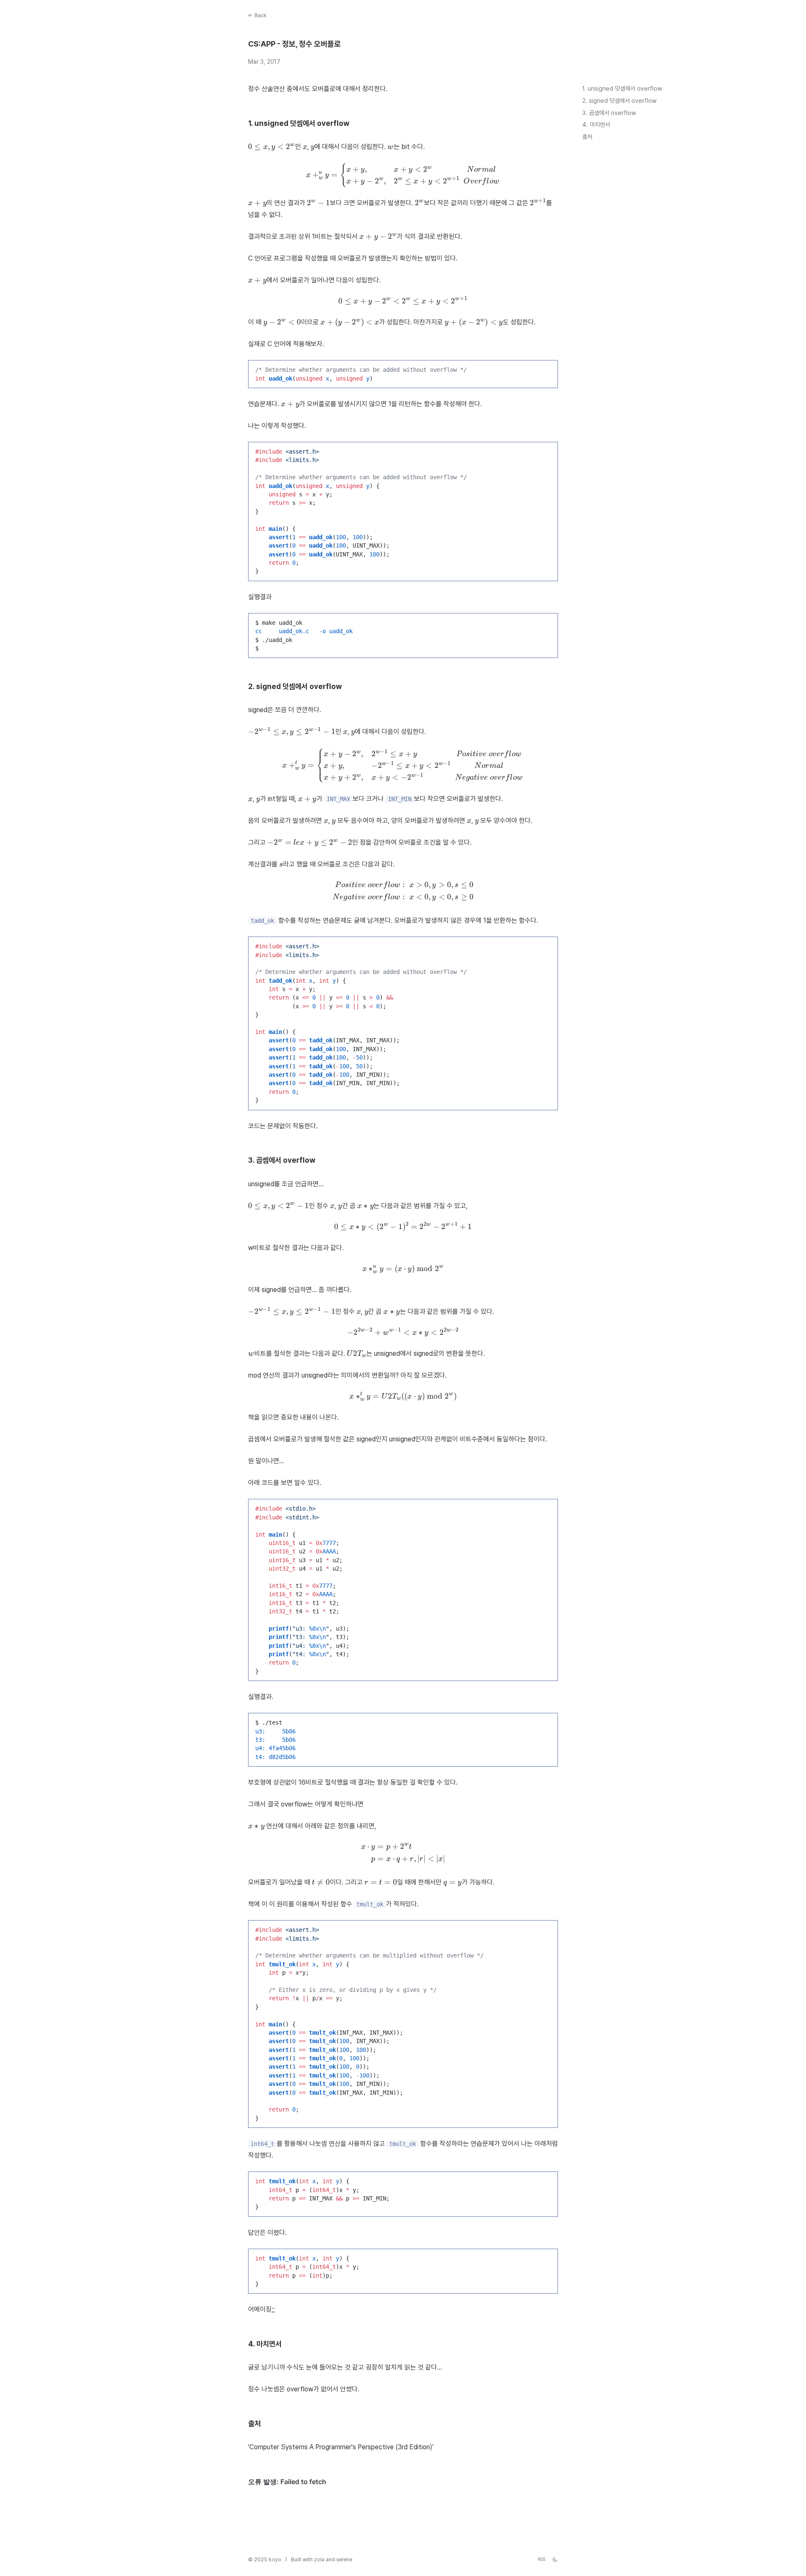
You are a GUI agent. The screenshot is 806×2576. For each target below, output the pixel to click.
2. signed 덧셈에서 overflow (619, 100)
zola (319, 2559)
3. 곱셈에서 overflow (609, 113)
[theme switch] (555, 2560)
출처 (587, 137)
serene (344, 2559)
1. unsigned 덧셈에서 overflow (622, 88)
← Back (257, 15)
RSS (542, 2559)
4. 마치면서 (596, 125)
